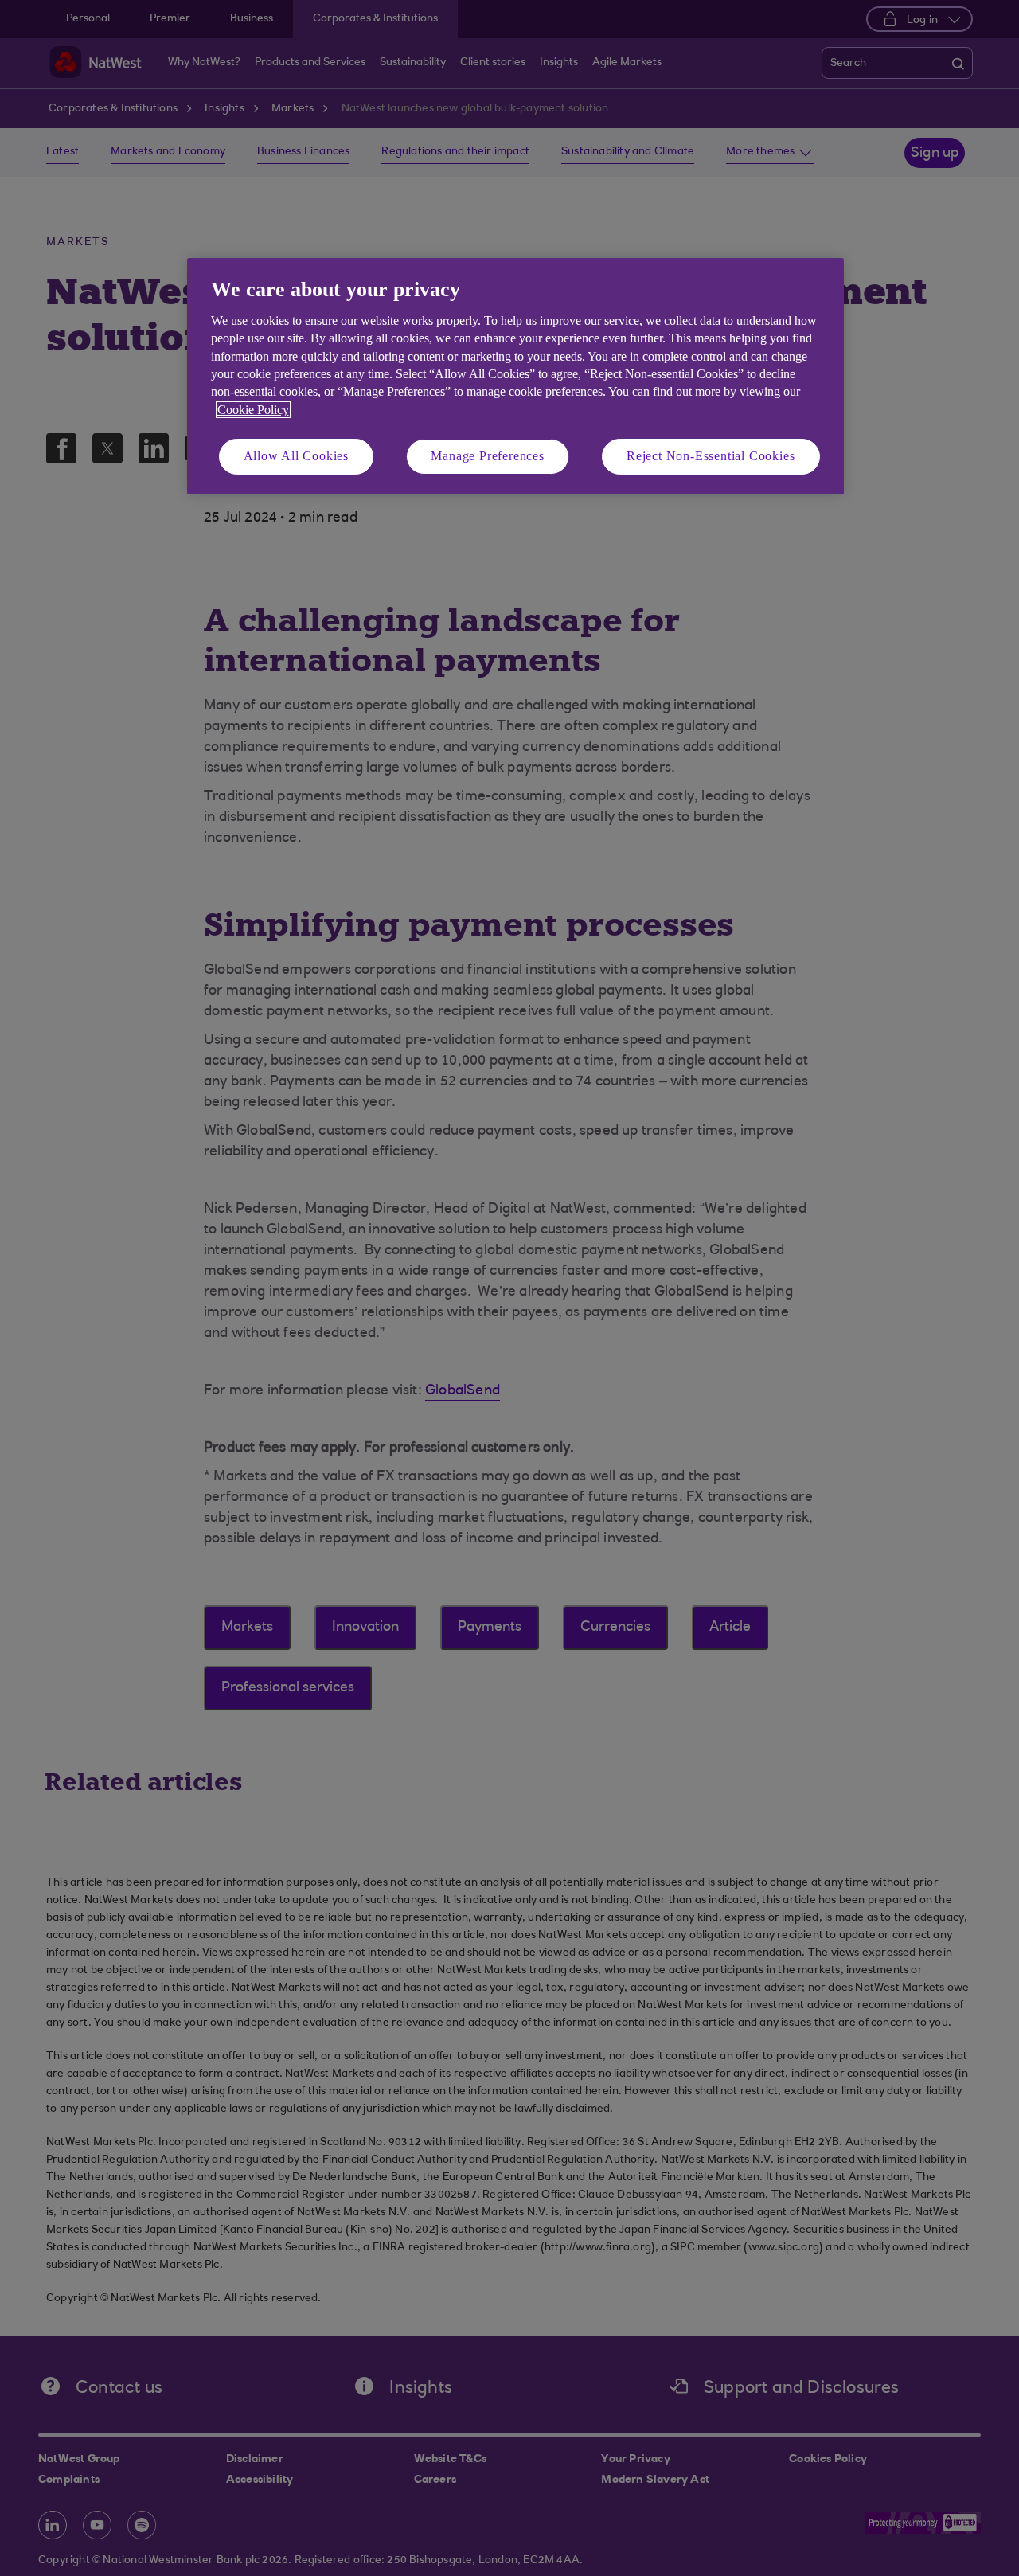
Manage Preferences (487, 456)
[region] (515, 376)
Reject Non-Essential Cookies (711, 456)
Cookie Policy (253, 410)
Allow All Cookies (297, 456)
